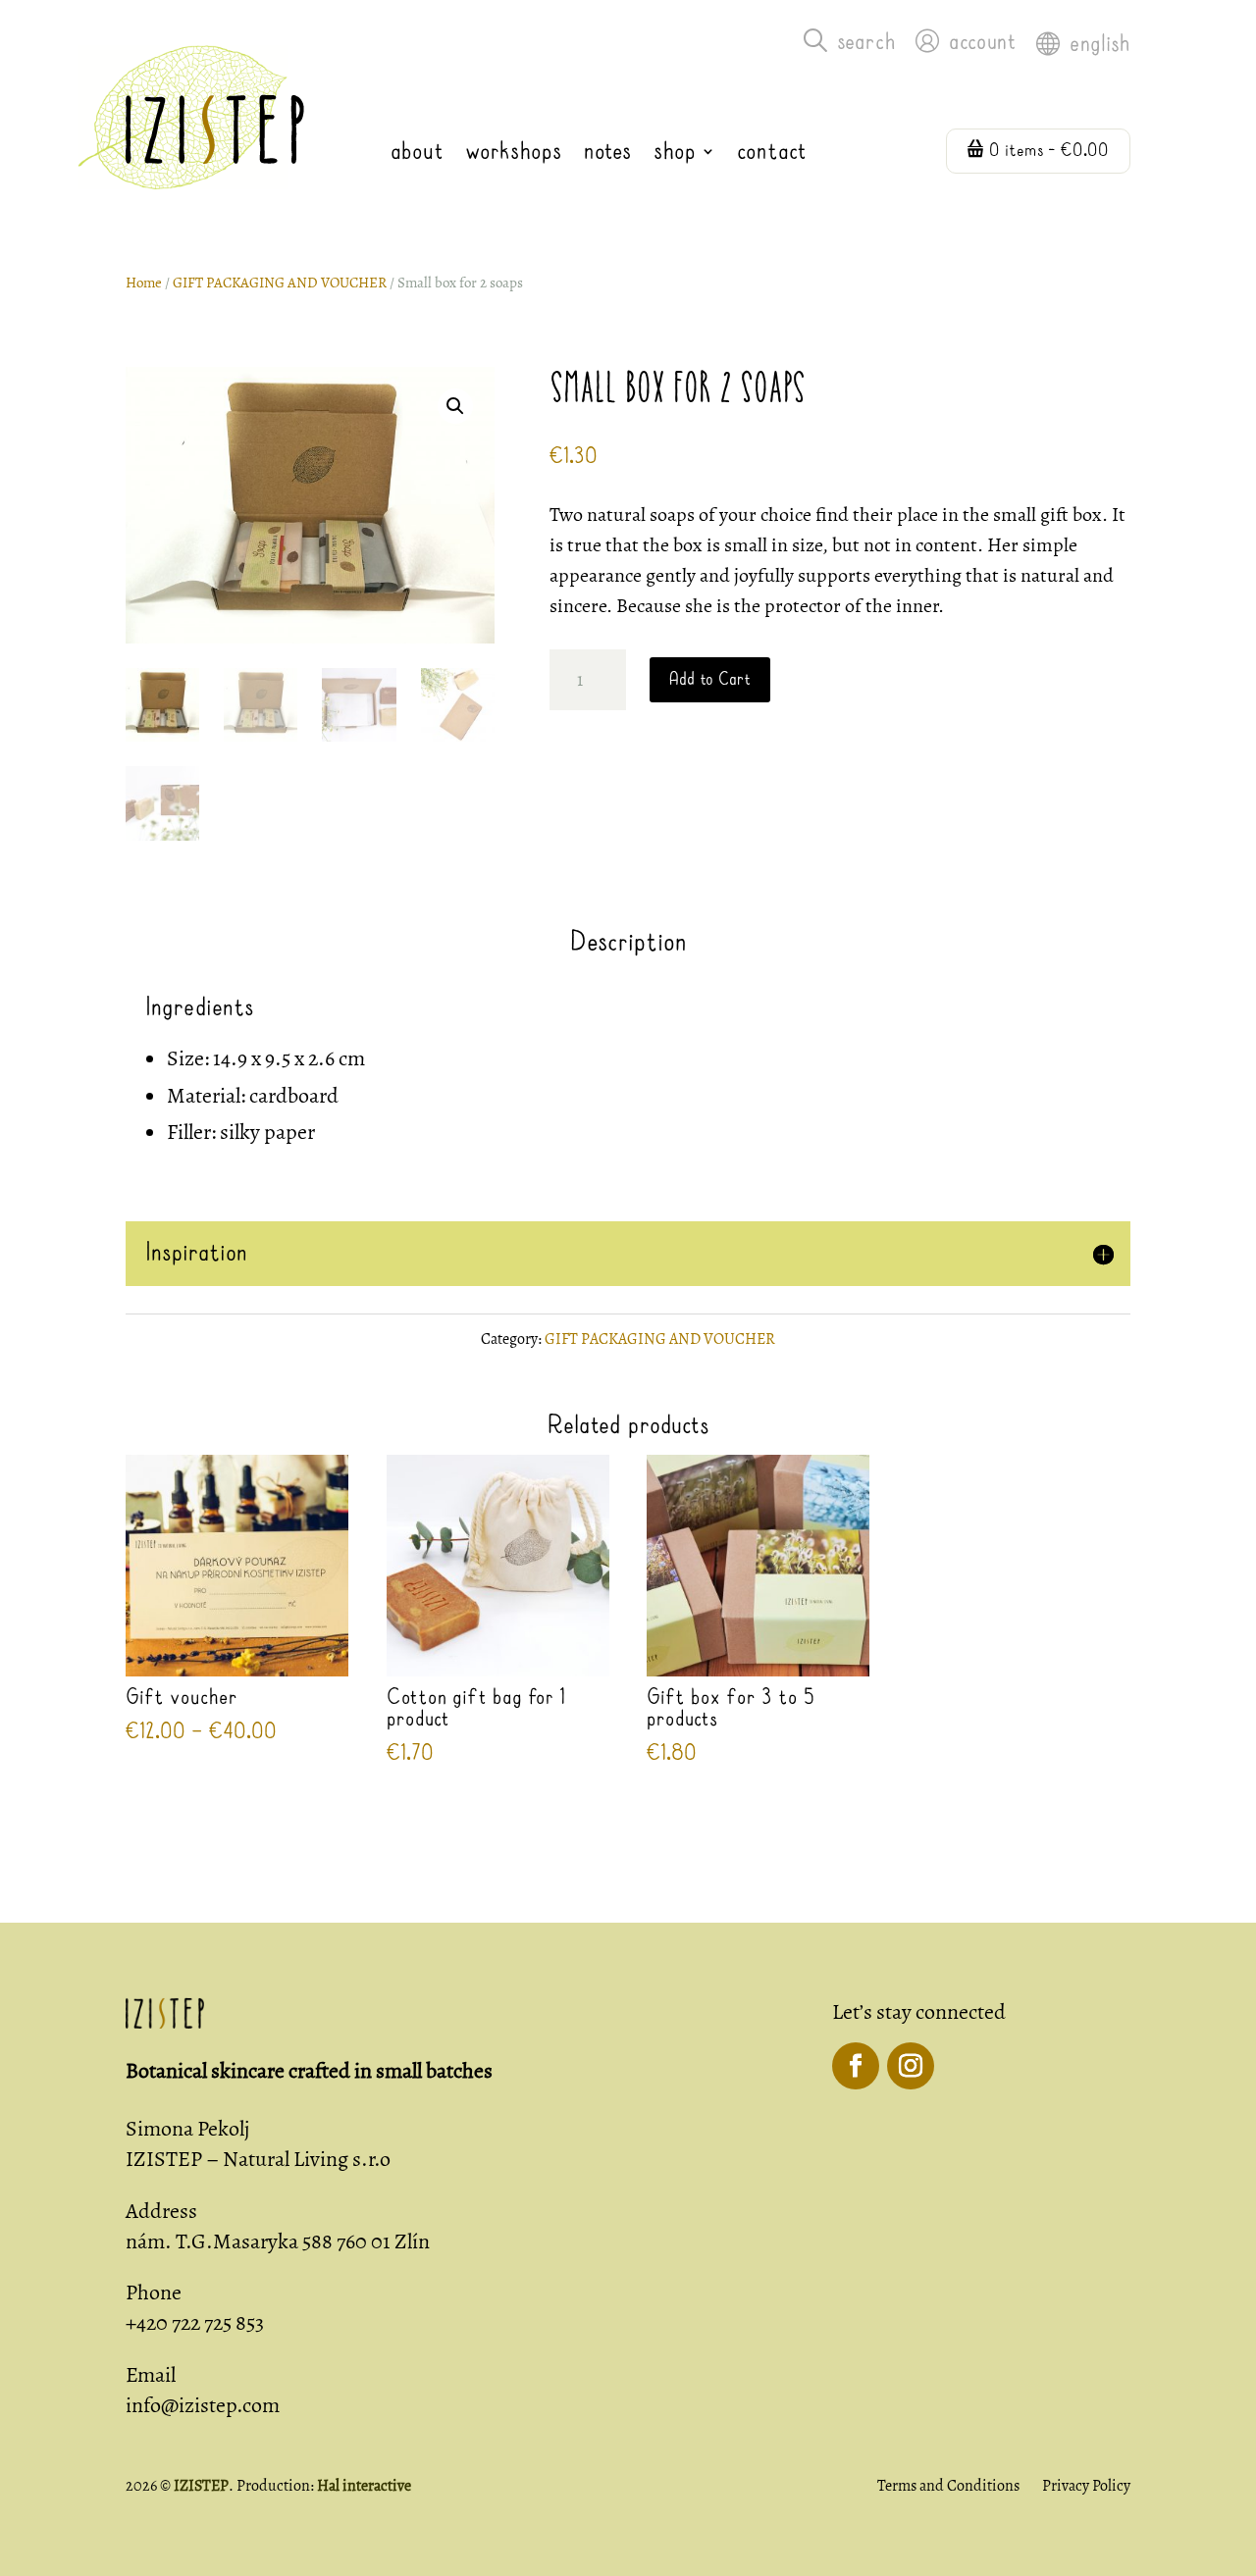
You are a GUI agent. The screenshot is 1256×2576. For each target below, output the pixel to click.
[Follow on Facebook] (856, 2066)
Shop (675, 152)
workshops (514, 152)
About (417, 152)
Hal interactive (364, 2486)
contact (772, 152)
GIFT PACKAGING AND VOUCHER (280, 283)
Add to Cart (710, 680)
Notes (608, 152)
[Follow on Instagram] (911, 2066)
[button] (455, 406)
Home (144, 283)
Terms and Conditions (948, 2486)
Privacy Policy (1086, 2486)
